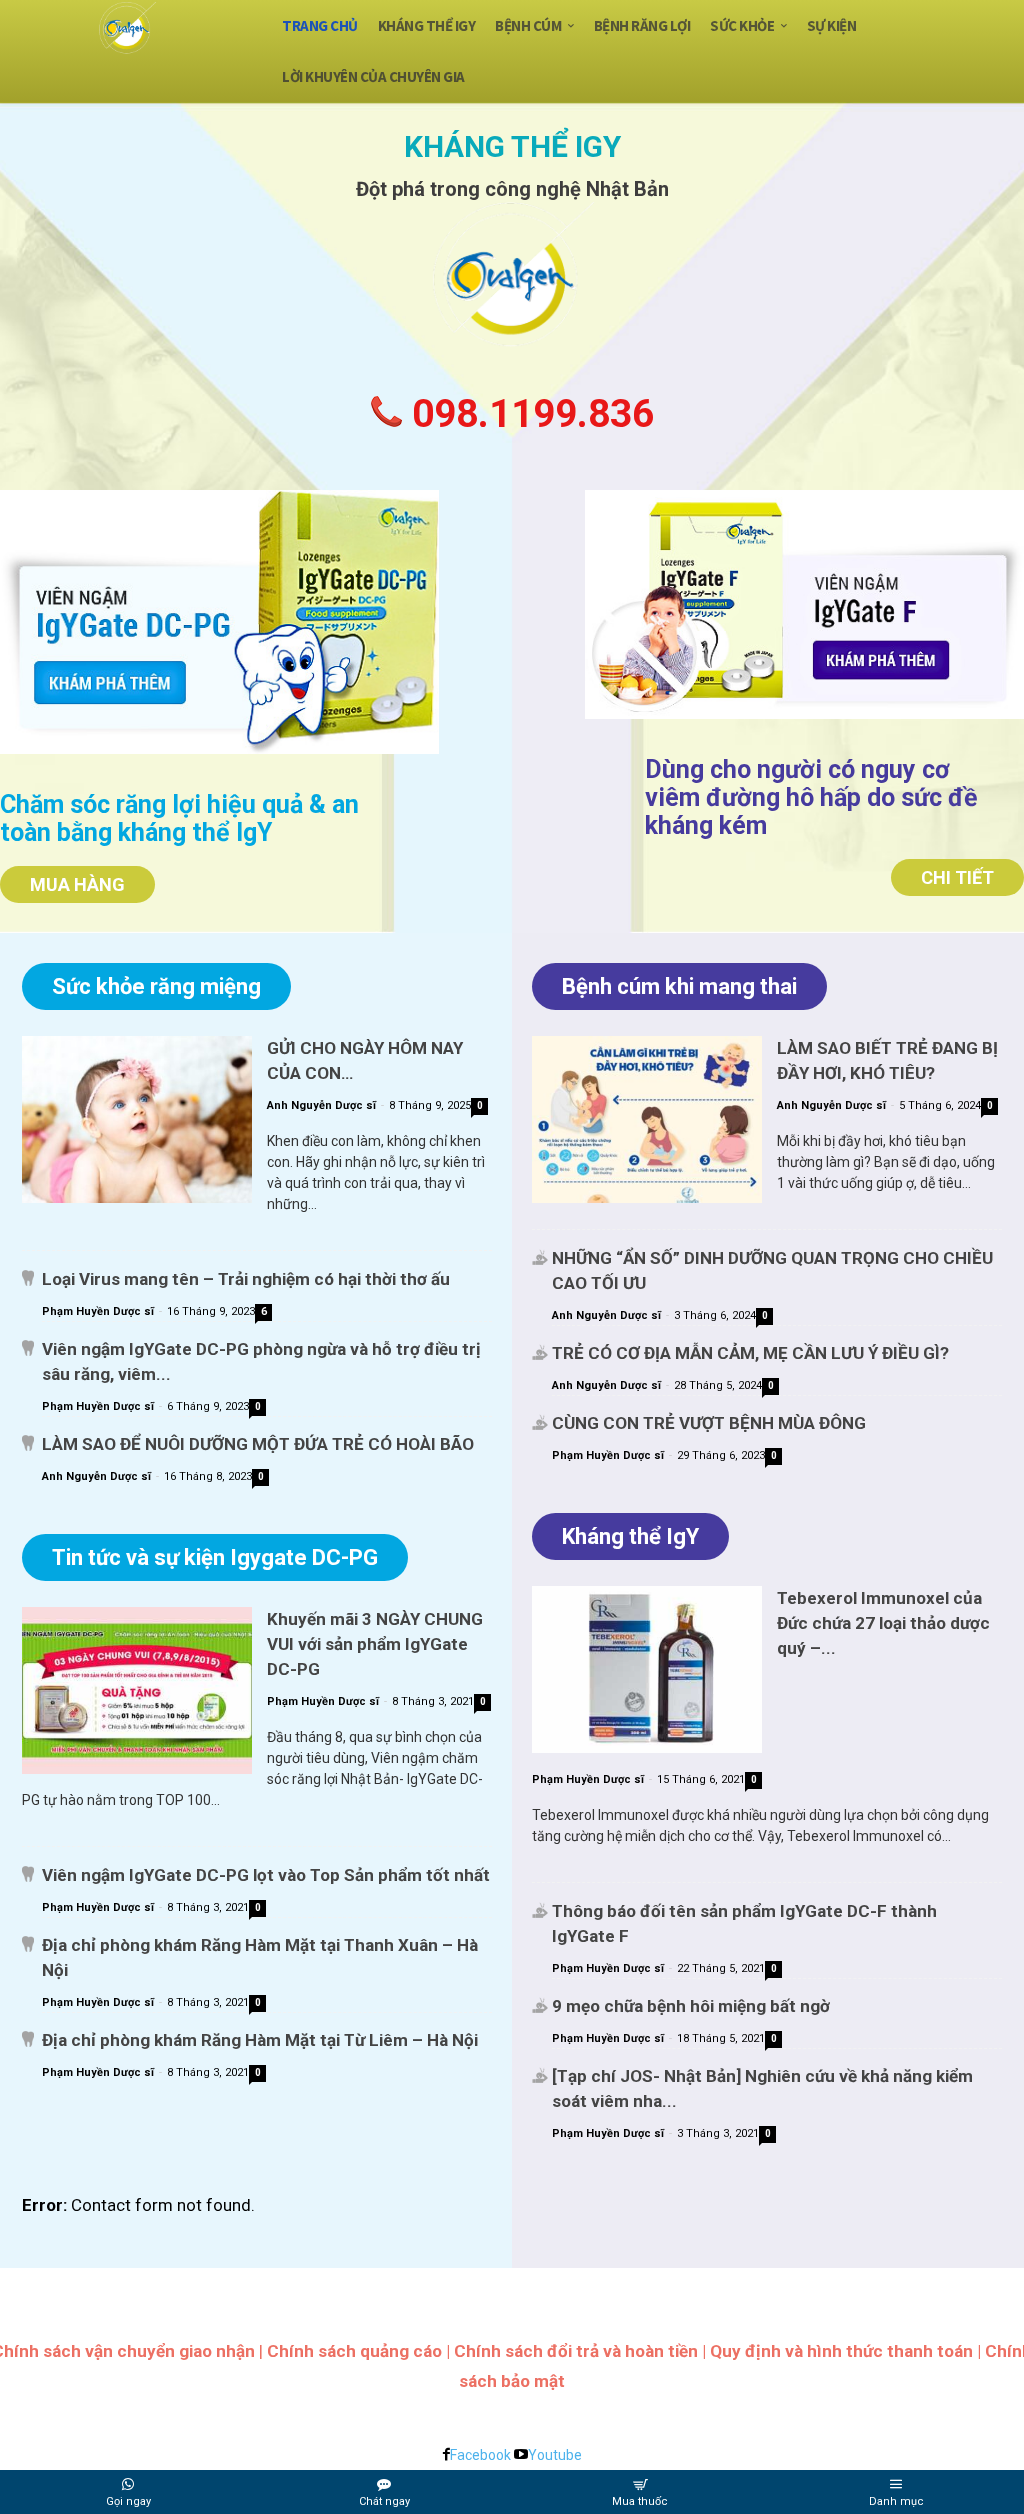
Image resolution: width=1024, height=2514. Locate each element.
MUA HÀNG (77, 884)
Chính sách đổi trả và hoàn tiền (576, 2351)
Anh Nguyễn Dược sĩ (321, 1105)
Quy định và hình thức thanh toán (841, 2351)
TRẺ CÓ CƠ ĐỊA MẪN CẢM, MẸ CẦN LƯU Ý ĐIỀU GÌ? (750, 1353)
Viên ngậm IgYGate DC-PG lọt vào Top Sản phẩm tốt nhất (266, 1875)
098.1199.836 (528, 414)
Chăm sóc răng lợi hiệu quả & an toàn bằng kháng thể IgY (179, 818)
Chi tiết (957, 877)
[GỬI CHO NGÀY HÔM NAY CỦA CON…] (137, 1119)
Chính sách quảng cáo (354, 2351)
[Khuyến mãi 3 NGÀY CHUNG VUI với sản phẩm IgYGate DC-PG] (137, 1690)
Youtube (555, 2455)
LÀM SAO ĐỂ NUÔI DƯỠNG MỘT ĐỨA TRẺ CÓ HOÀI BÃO (258, 1444)
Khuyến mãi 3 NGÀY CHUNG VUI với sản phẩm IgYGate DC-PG (375, 1644)
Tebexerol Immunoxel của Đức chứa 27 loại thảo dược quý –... (883, 1623)
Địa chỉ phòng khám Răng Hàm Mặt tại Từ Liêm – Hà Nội (260, 2040)
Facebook (480, 2455)
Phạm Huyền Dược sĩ (98, 1311)
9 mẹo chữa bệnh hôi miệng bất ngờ (691, 2006)
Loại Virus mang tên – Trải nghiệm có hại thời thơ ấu (246, 1279)
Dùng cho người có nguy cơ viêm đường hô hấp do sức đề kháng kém (811, 797)
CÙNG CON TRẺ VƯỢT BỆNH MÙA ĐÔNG (709, 1423)
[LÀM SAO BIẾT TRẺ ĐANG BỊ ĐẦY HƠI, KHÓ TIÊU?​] (647, 1119)
